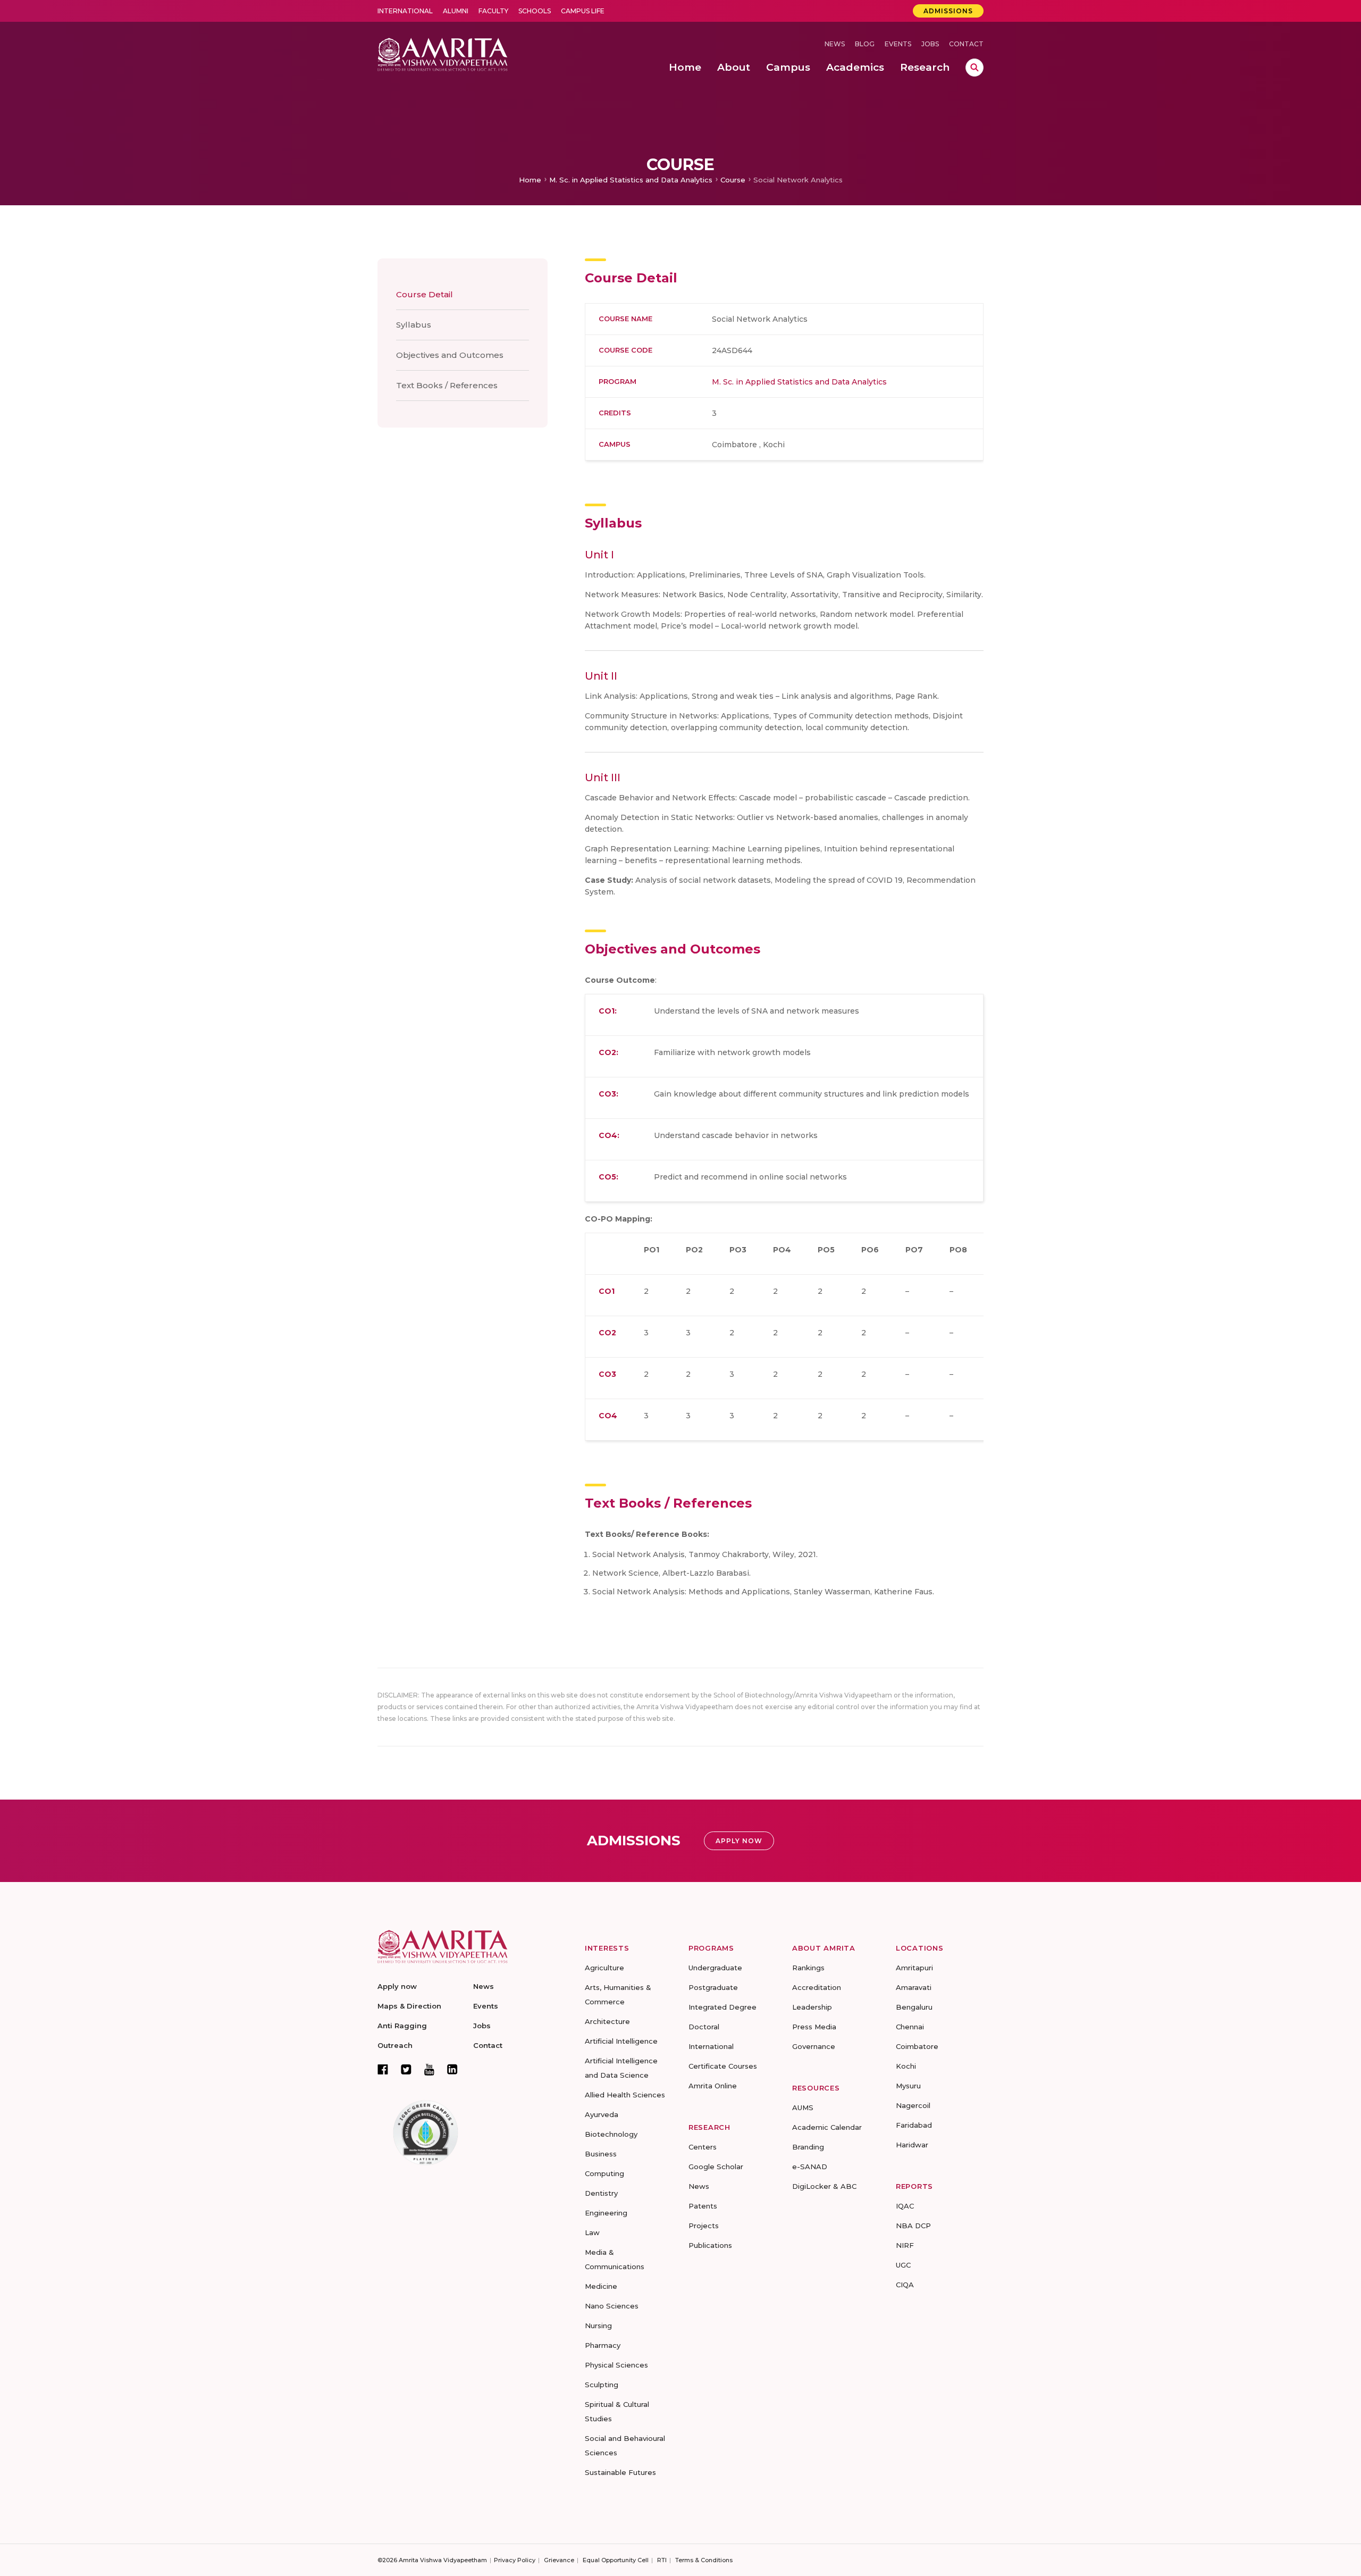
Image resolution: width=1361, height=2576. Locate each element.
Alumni (456, 11)
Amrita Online (713, 2086)
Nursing (598, 2326)
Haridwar (912, 2145)
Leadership (812, 2007)
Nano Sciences (612, 2306)
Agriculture (604, 1968)
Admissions (948, 11)
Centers (703, 2147)
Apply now (397, 1986)
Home (530, 180)
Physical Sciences (616, 2365)
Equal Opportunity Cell (616, 2560)
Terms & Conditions (704, 2560)
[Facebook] (383, 2069)
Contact (966, 44)
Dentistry (601, 2193)
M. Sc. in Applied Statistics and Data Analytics (631, 180)
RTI (662, 2560)
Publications (710, 2245)
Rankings (808, 1968)
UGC (903, 2265)
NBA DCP (913, 2226)
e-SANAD (810, 2167)
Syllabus (414, 325)
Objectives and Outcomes (450, 355)
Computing (604, 2173)
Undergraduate (715, 1968)
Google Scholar (716, 2167)
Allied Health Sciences (625, 2095)
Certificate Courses (723, 2066)
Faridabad (914, 2125)
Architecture (607, 2021)
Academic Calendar (827, 2127)
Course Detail (425, 294)
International (405, 11)
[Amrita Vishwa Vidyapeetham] (443, 53)
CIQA (905, 2285)
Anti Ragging (402, 2026)
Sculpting (602, 2385)
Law (592, 2232)
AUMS (803, 2107)
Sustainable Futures (620, 2472)
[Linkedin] (452, 2069)
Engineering (606, 2213)
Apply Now (739, 1841)
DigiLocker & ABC (824, 2186)
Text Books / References (447, 385)
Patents (703, 2206)
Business (601, 2154)
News (835, 44)
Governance (814, 2046)
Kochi (906, 2066)
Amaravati (914, 1987)
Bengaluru (914, 2007)
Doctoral (704, 2027)
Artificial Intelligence (621, 2041)
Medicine (601, 2286)
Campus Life (583, 11)
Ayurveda (602, 2114)
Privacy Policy (515, 2560)
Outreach (395, 2045)
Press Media (814, 2027)
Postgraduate (713, 1987)
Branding (808, 2147)
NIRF (905, 2245)
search (974, 68)
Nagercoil (913, 2105)
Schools (535, 11)
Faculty (493, 11)
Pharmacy (603, 2345)
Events (898, 44)
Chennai (910, 2027)
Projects (704, 2226)
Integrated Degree (722, 2007)
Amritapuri (914, 1968)
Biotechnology (611, 2134)
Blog (865, 44)
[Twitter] (406, 2069)
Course (733, 180)
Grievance (559, 2560)
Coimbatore (917, 2046)
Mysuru (908, 2086)
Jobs (930, 44)
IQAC (905, 2206)
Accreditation (817, 1987)
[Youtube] (429, 2069)
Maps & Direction (409, 2006)
